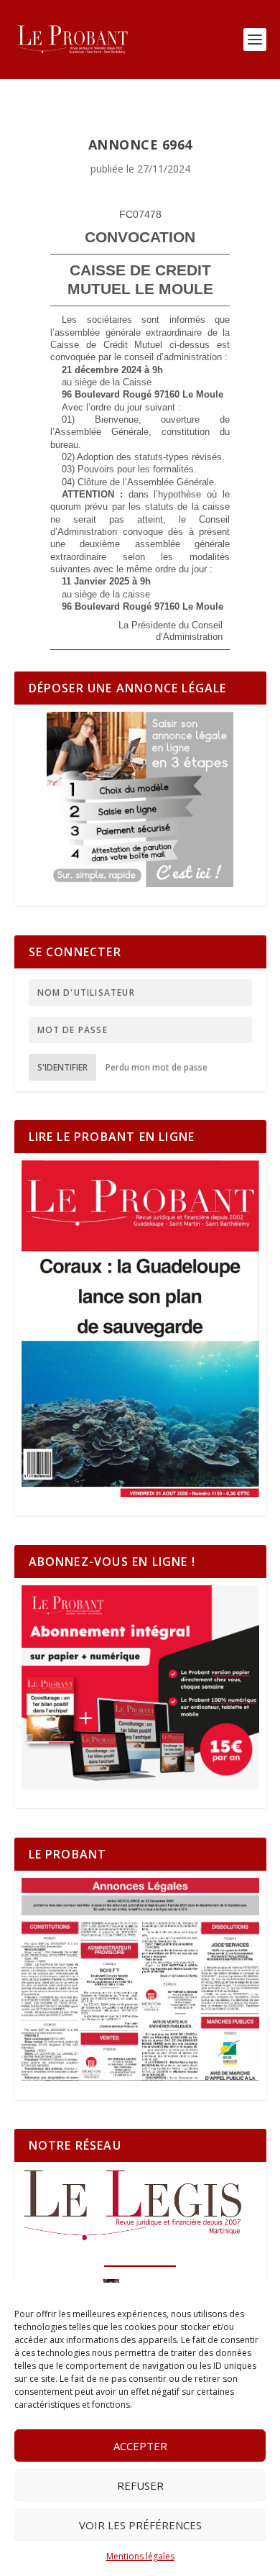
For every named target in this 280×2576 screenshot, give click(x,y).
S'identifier (62, 1067)
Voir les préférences (140, 2525)
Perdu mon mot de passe (157, 1067)
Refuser (140, 2485)
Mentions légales (140, 2556)
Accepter (140, 2446)
